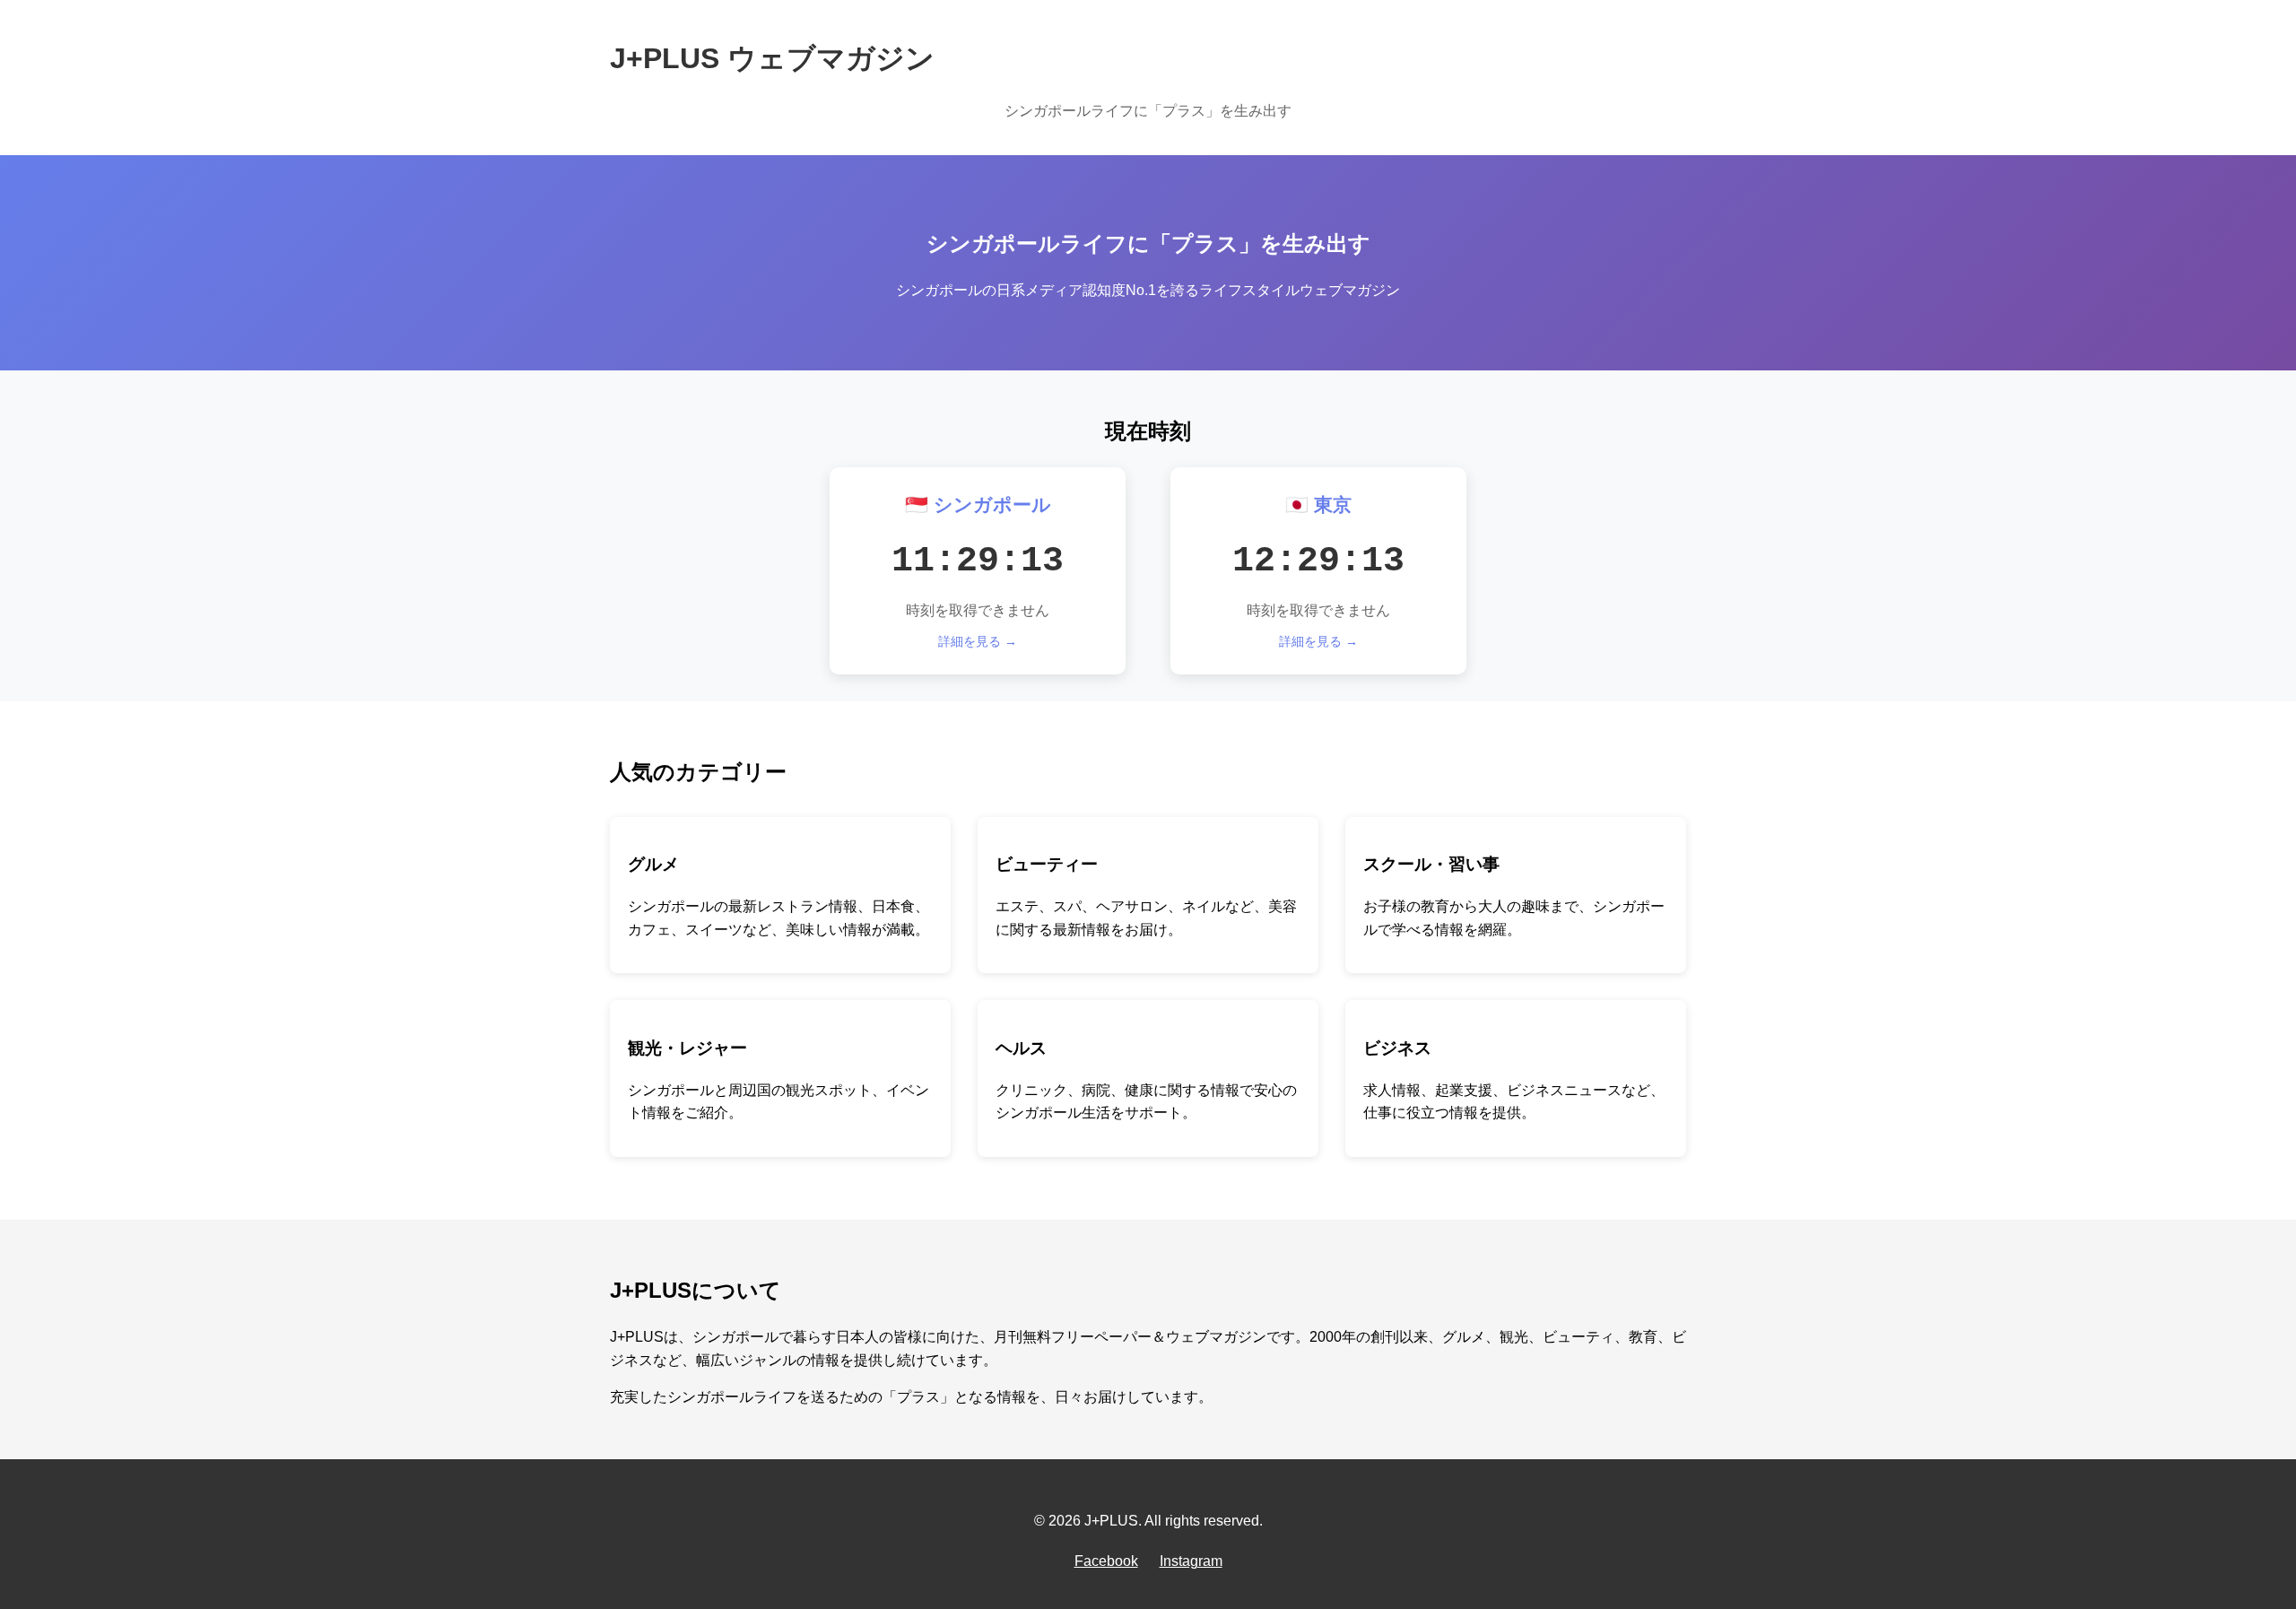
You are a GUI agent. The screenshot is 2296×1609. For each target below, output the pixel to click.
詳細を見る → (978, 641)
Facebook (1106, 1561)
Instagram (1191, 1561)
